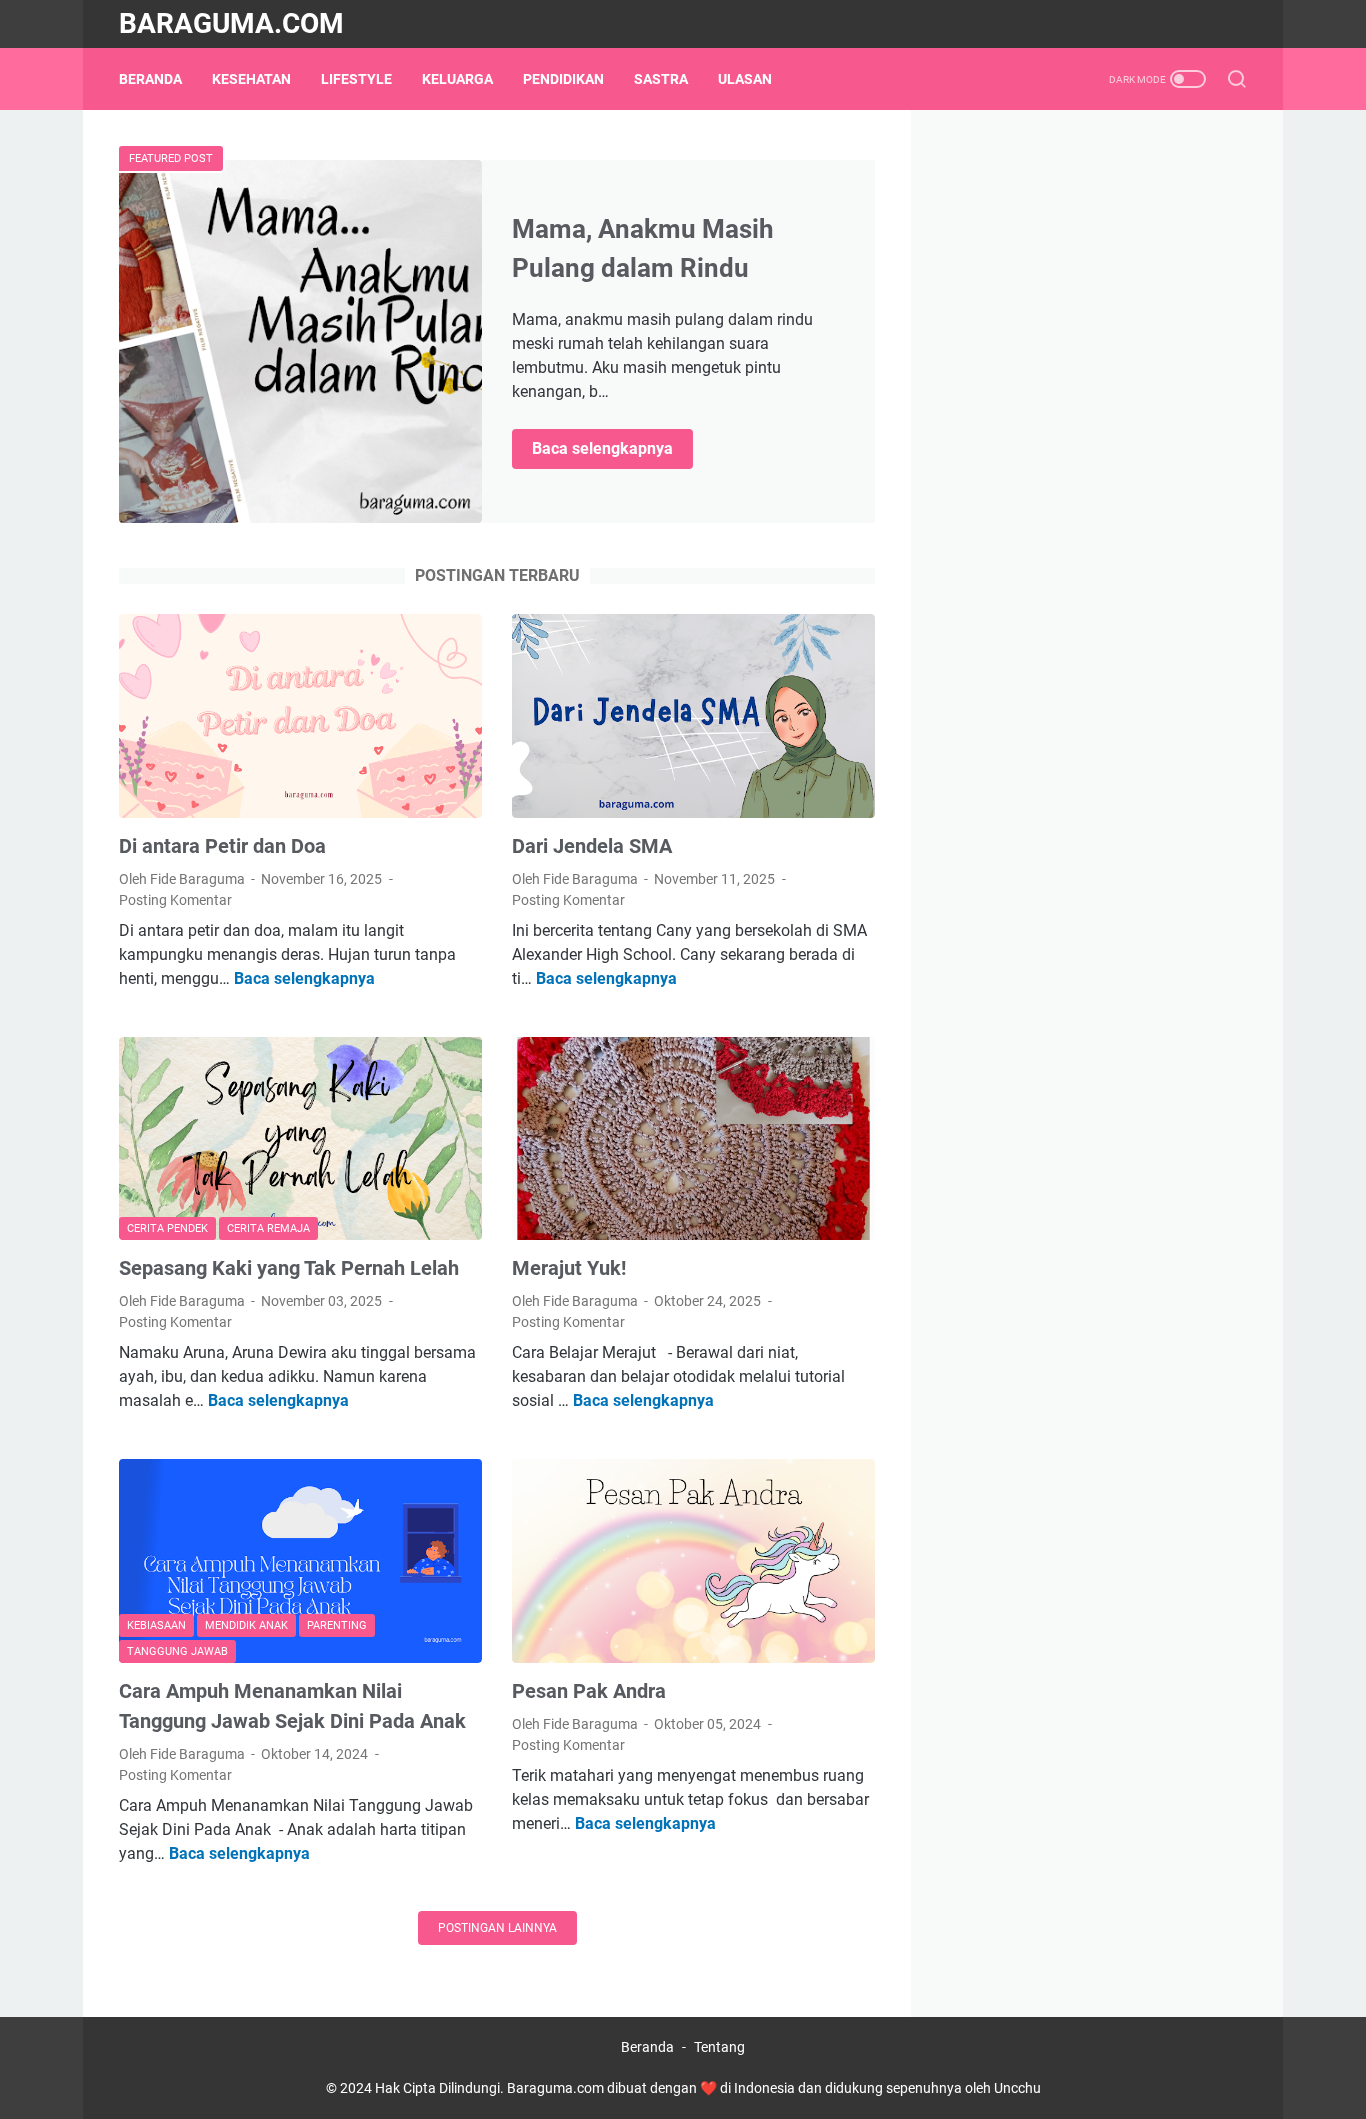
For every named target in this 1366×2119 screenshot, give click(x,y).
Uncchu (1017, 2088)
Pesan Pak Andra (589, 1691)
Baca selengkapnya (612, 450)
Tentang (719, 2047)
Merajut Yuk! (569, 1268)
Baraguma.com (231, 23)
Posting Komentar (175, 900)
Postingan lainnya (497, 1928)
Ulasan (745, 79)
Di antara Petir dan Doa (222, 846)
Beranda (150, 79)
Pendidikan (563, 79)
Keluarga (457, 79)
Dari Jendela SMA (592, 846)
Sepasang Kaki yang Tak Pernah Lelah (289, 1268)
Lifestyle (356, 79)
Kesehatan (251, 79)
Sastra (661, 79)
